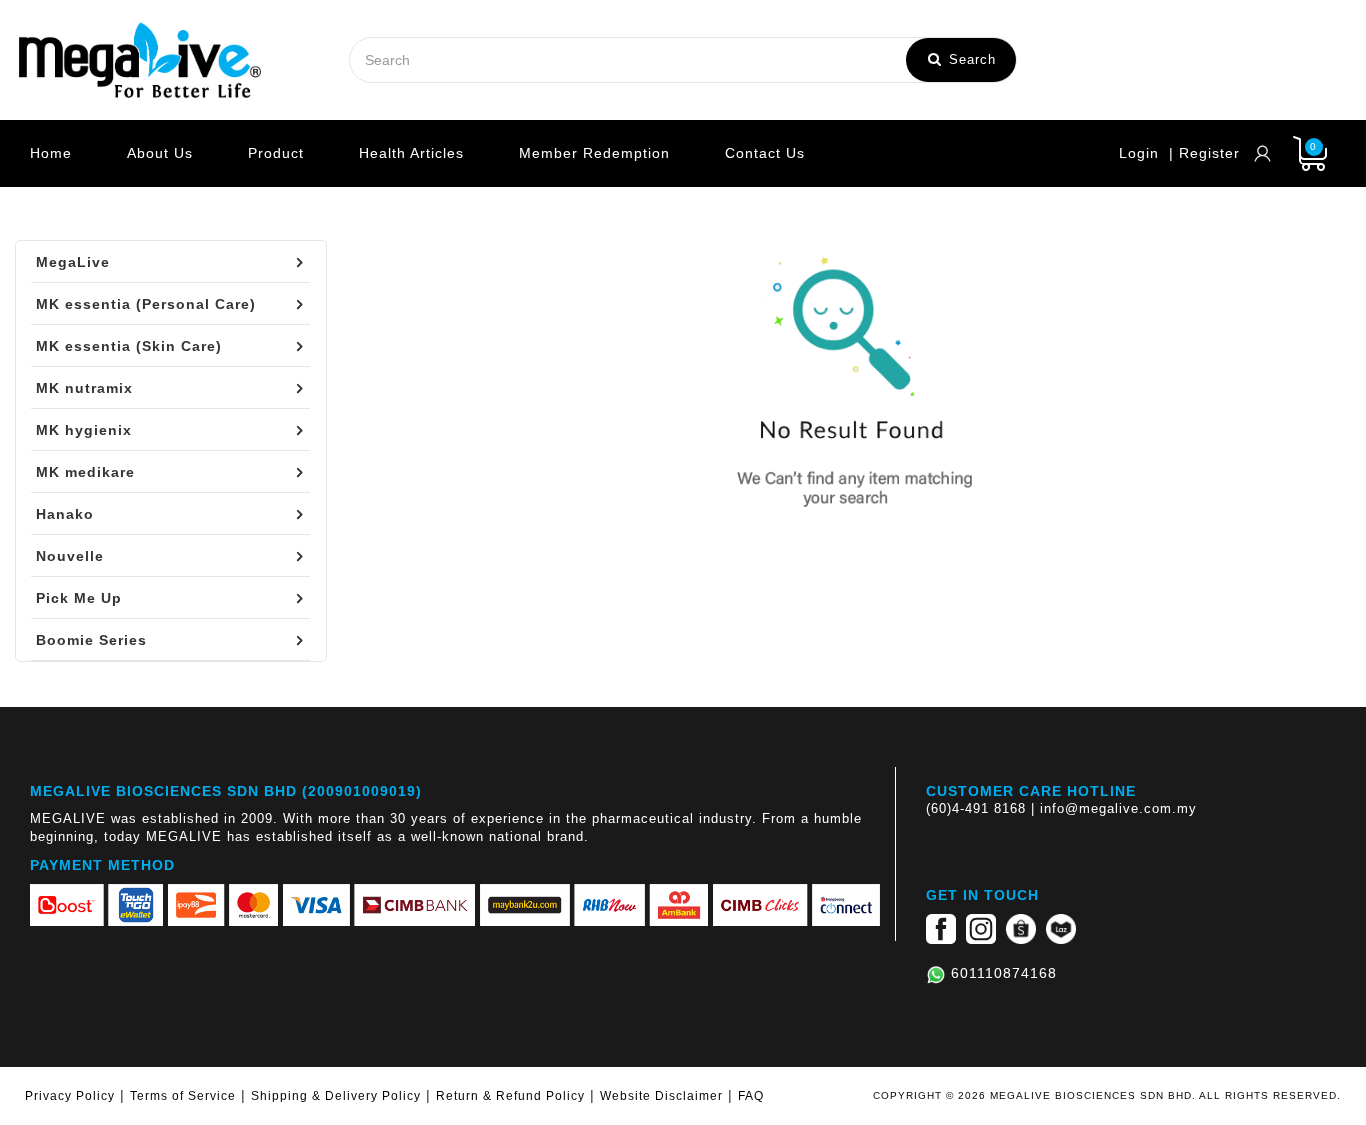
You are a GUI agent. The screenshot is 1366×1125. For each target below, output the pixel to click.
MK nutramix (84, 388)
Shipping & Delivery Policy (336, 1095)
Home (51, 153)
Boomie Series (91, 640)
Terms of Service (183, 1095)
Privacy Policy (70, 1095)
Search (970, 59)
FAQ (751, 1095)
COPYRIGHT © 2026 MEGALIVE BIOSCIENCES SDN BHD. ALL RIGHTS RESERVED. (1107, 1095)
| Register (1204, 153)
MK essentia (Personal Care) (146, 304)
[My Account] (1262, 153)
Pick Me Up (79, 598)
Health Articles (411, 153)
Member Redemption (594, 153)
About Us (160, 153)
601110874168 (1004, 973)
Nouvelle (70, 556)
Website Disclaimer (661, 1095)
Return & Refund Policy (510, 1095)
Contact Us (765, 153)
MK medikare (85, 472)
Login (1139, 153)
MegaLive (73, 262)
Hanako (65, 514)
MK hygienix (84, 430)
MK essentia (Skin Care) (129, 346)
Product (276, 153)
